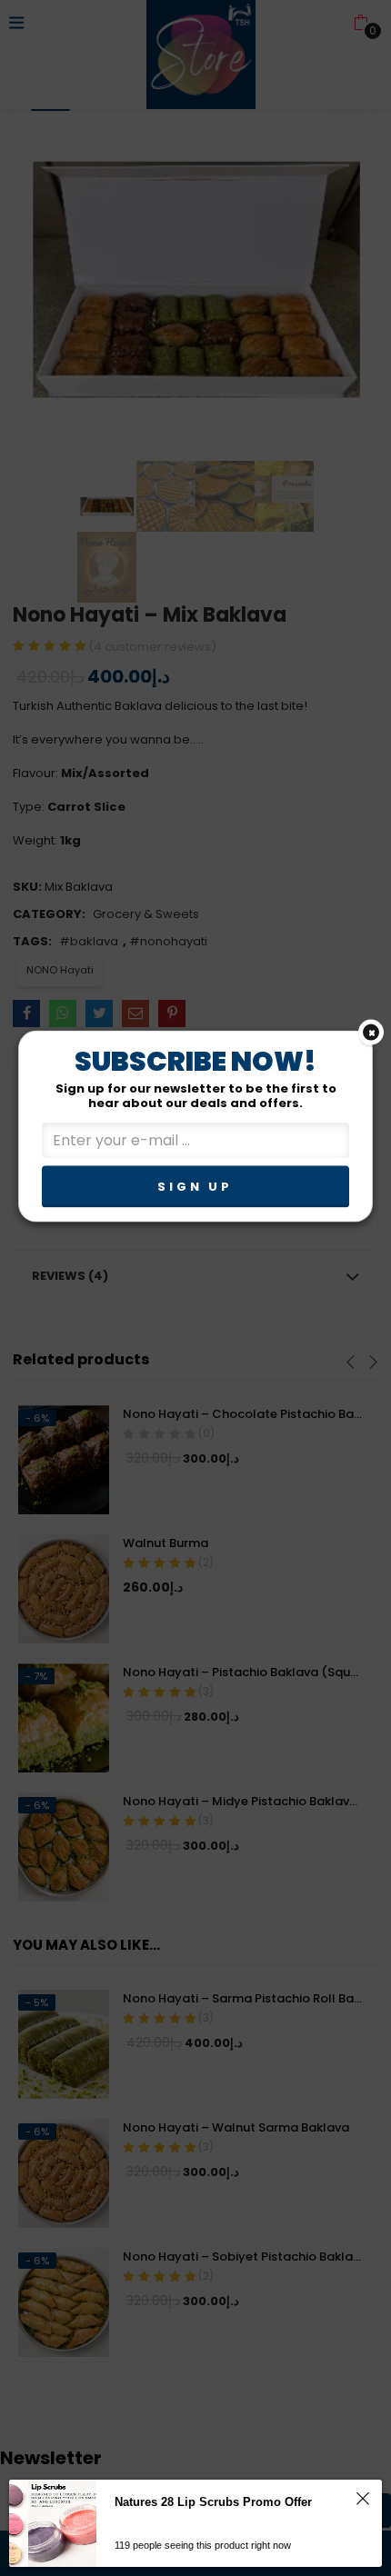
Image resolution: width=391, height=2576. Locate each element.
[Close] (371, 1033)
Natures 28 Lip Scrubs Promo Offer (213, 2502)
